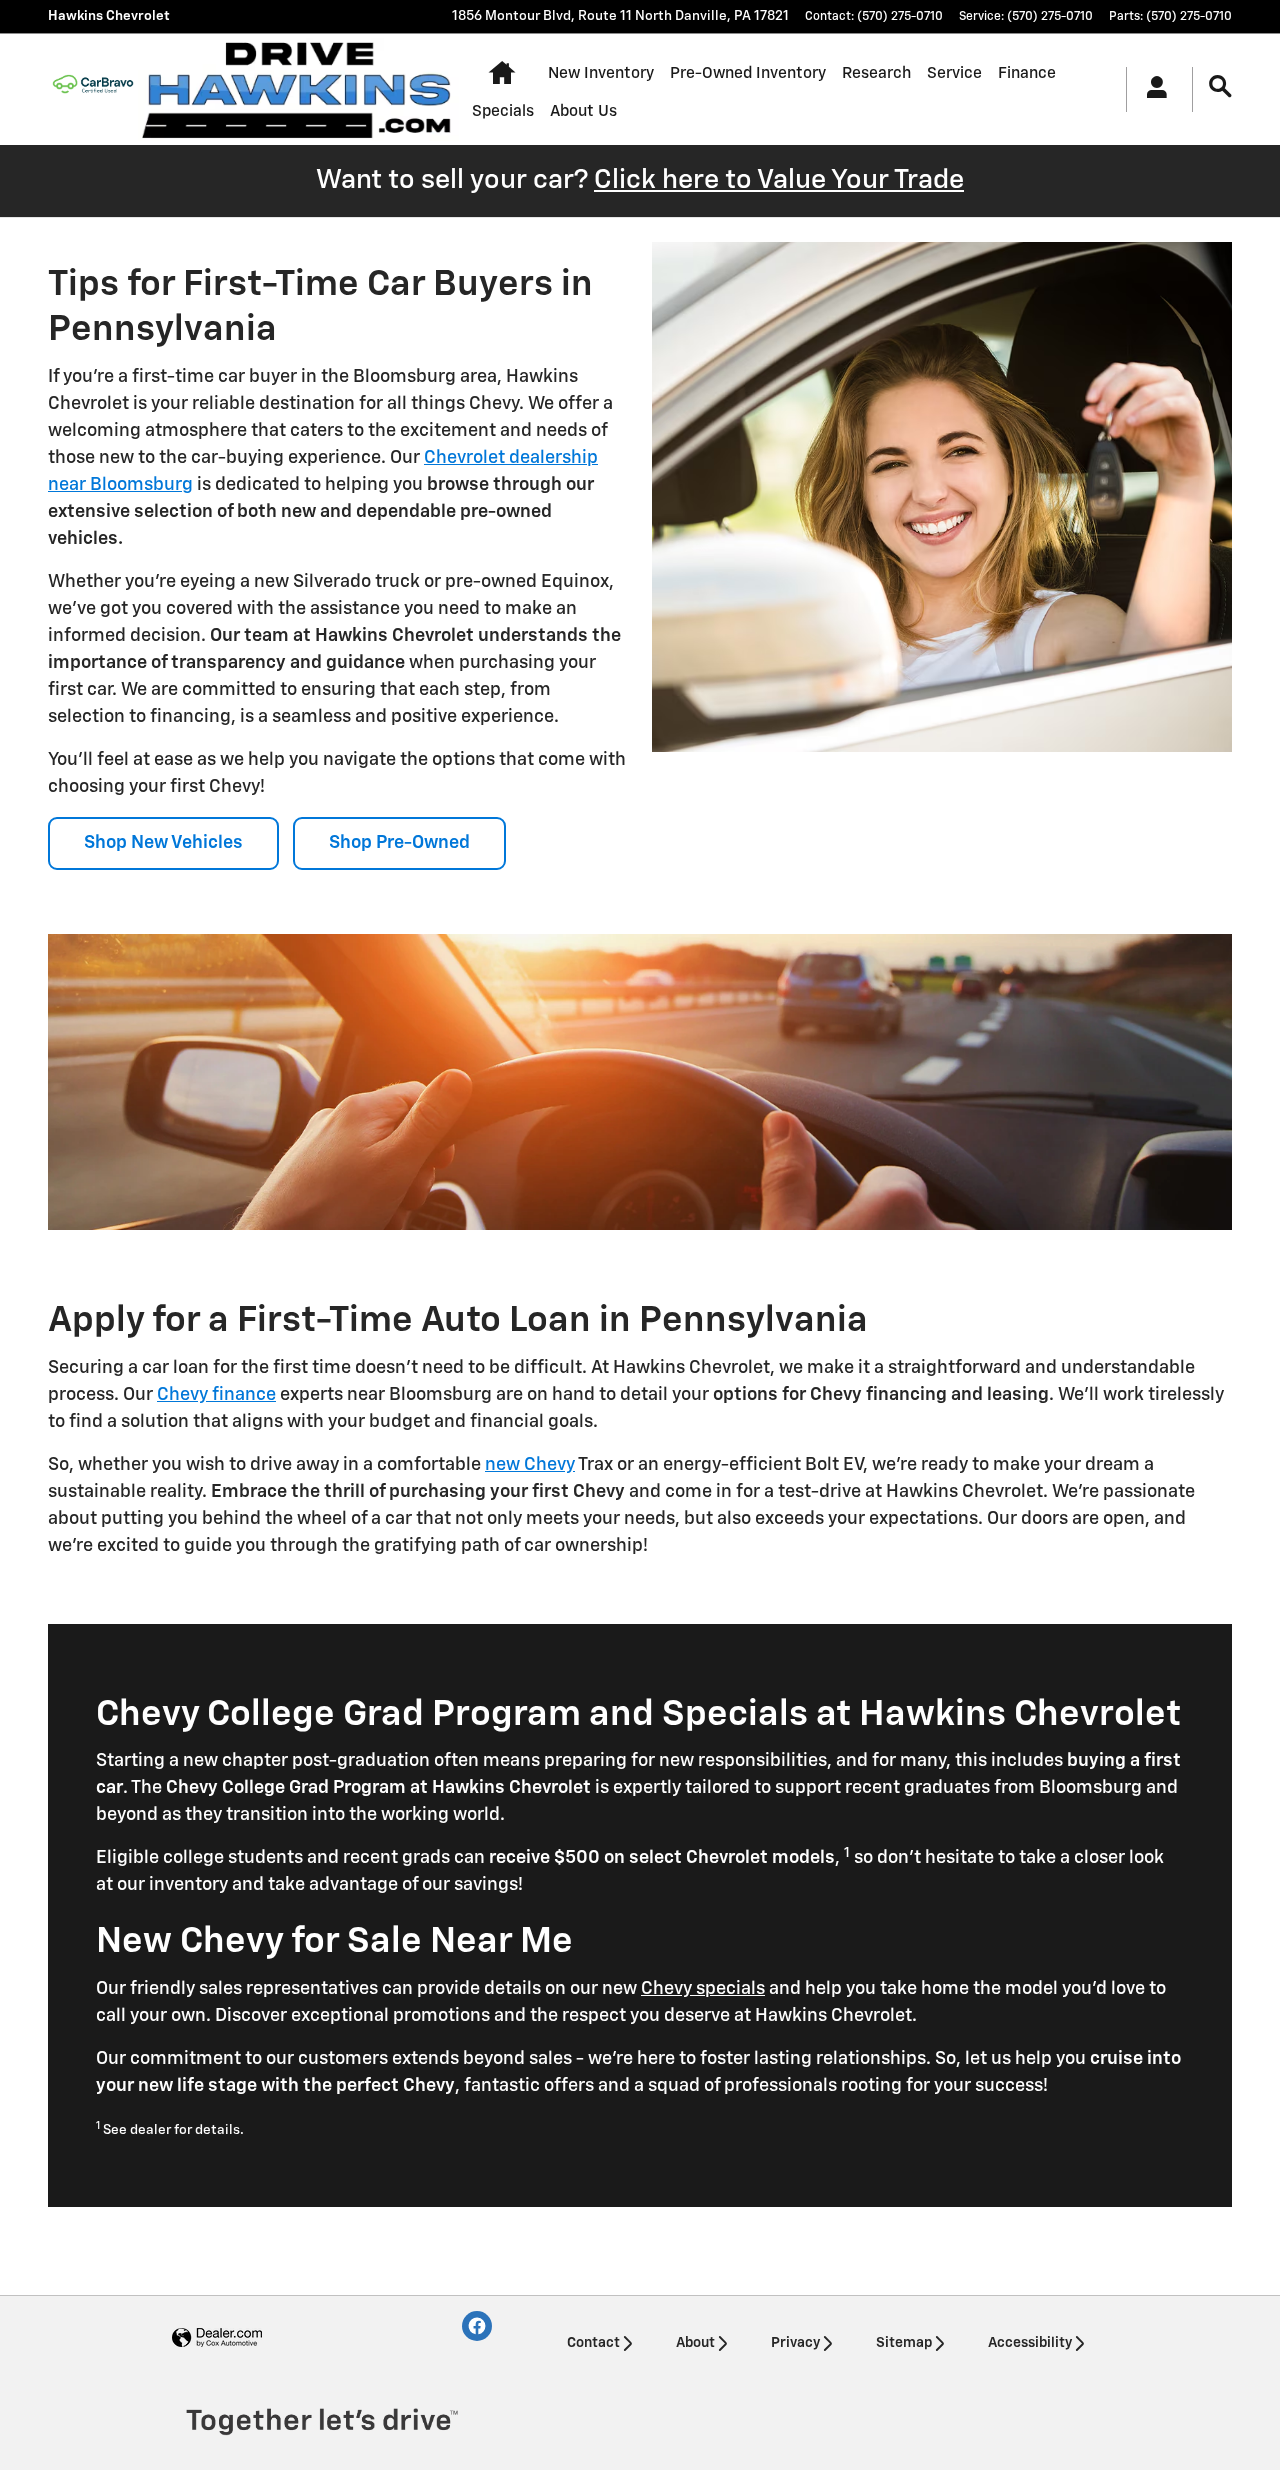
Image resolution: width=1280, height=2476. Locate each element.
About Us (583, 111)
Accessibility (1030, 2343)
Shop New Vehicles (163, 843)
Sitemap (904, 2343)
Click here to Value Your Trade (779, 180)
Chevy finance (216, 1395)
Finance (1027, 73)
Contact (593, 2343)
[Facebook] (477, 2326)
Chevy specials (703, 1989)
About (695, 2343)
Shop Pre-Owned (399, 843)
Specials (503, 111)
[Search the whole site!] (1220, 87)
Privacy (795, 2343)
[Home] (93, 89)
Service (954, 73)
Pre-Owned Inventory (748, 73)
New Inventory (601, 73)
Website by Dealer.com (217, 2338)
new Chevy (530, 1465)
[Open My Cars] (1151, 90)
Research (876, 73)
